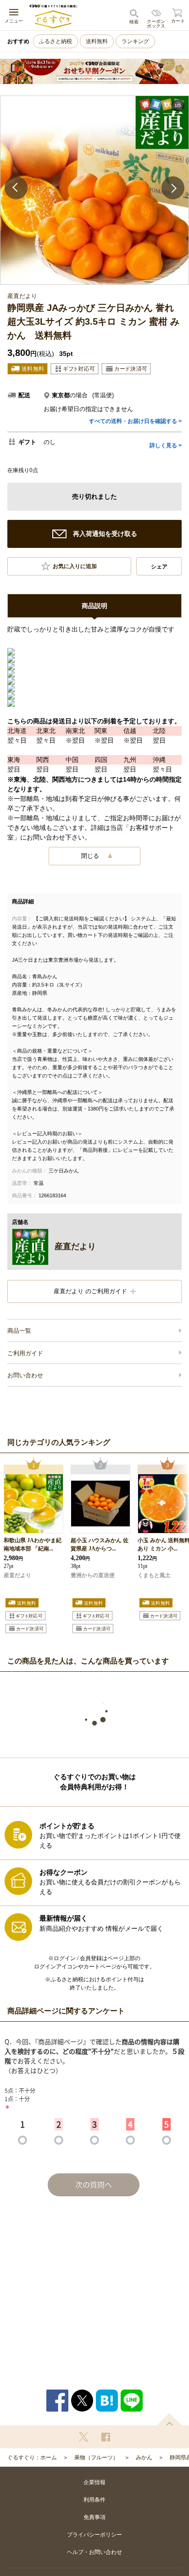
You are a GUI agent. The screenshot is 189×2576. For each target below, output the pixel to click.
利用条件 (94, 2500)
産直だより (17, 1575)
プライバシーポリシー (94, 2535)
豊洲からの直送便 (93, 1575)
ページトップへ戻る (169, 2419)
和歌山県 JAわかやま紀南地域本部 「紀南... (33, 1544)
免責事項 (94, 2517)
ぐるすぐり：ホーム (32, 2458)
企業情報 (94, 2482)
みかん (144, 2458)
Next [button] (173, 188)
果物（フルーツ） (96, 2458)
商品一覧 (19, 1331)
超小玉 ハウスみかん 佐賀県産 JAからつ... (100, 1544)
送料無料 (97, 41)
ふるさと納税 (56, 41)
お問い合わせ (25, 1375)
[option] (94, 190)
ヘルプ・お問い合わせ (94, 2552)
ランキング (135, 41)
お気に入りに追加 (75, 566)
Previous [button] (16, 188)
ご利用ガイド (25, 1353)
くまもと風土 (154, 1575)
